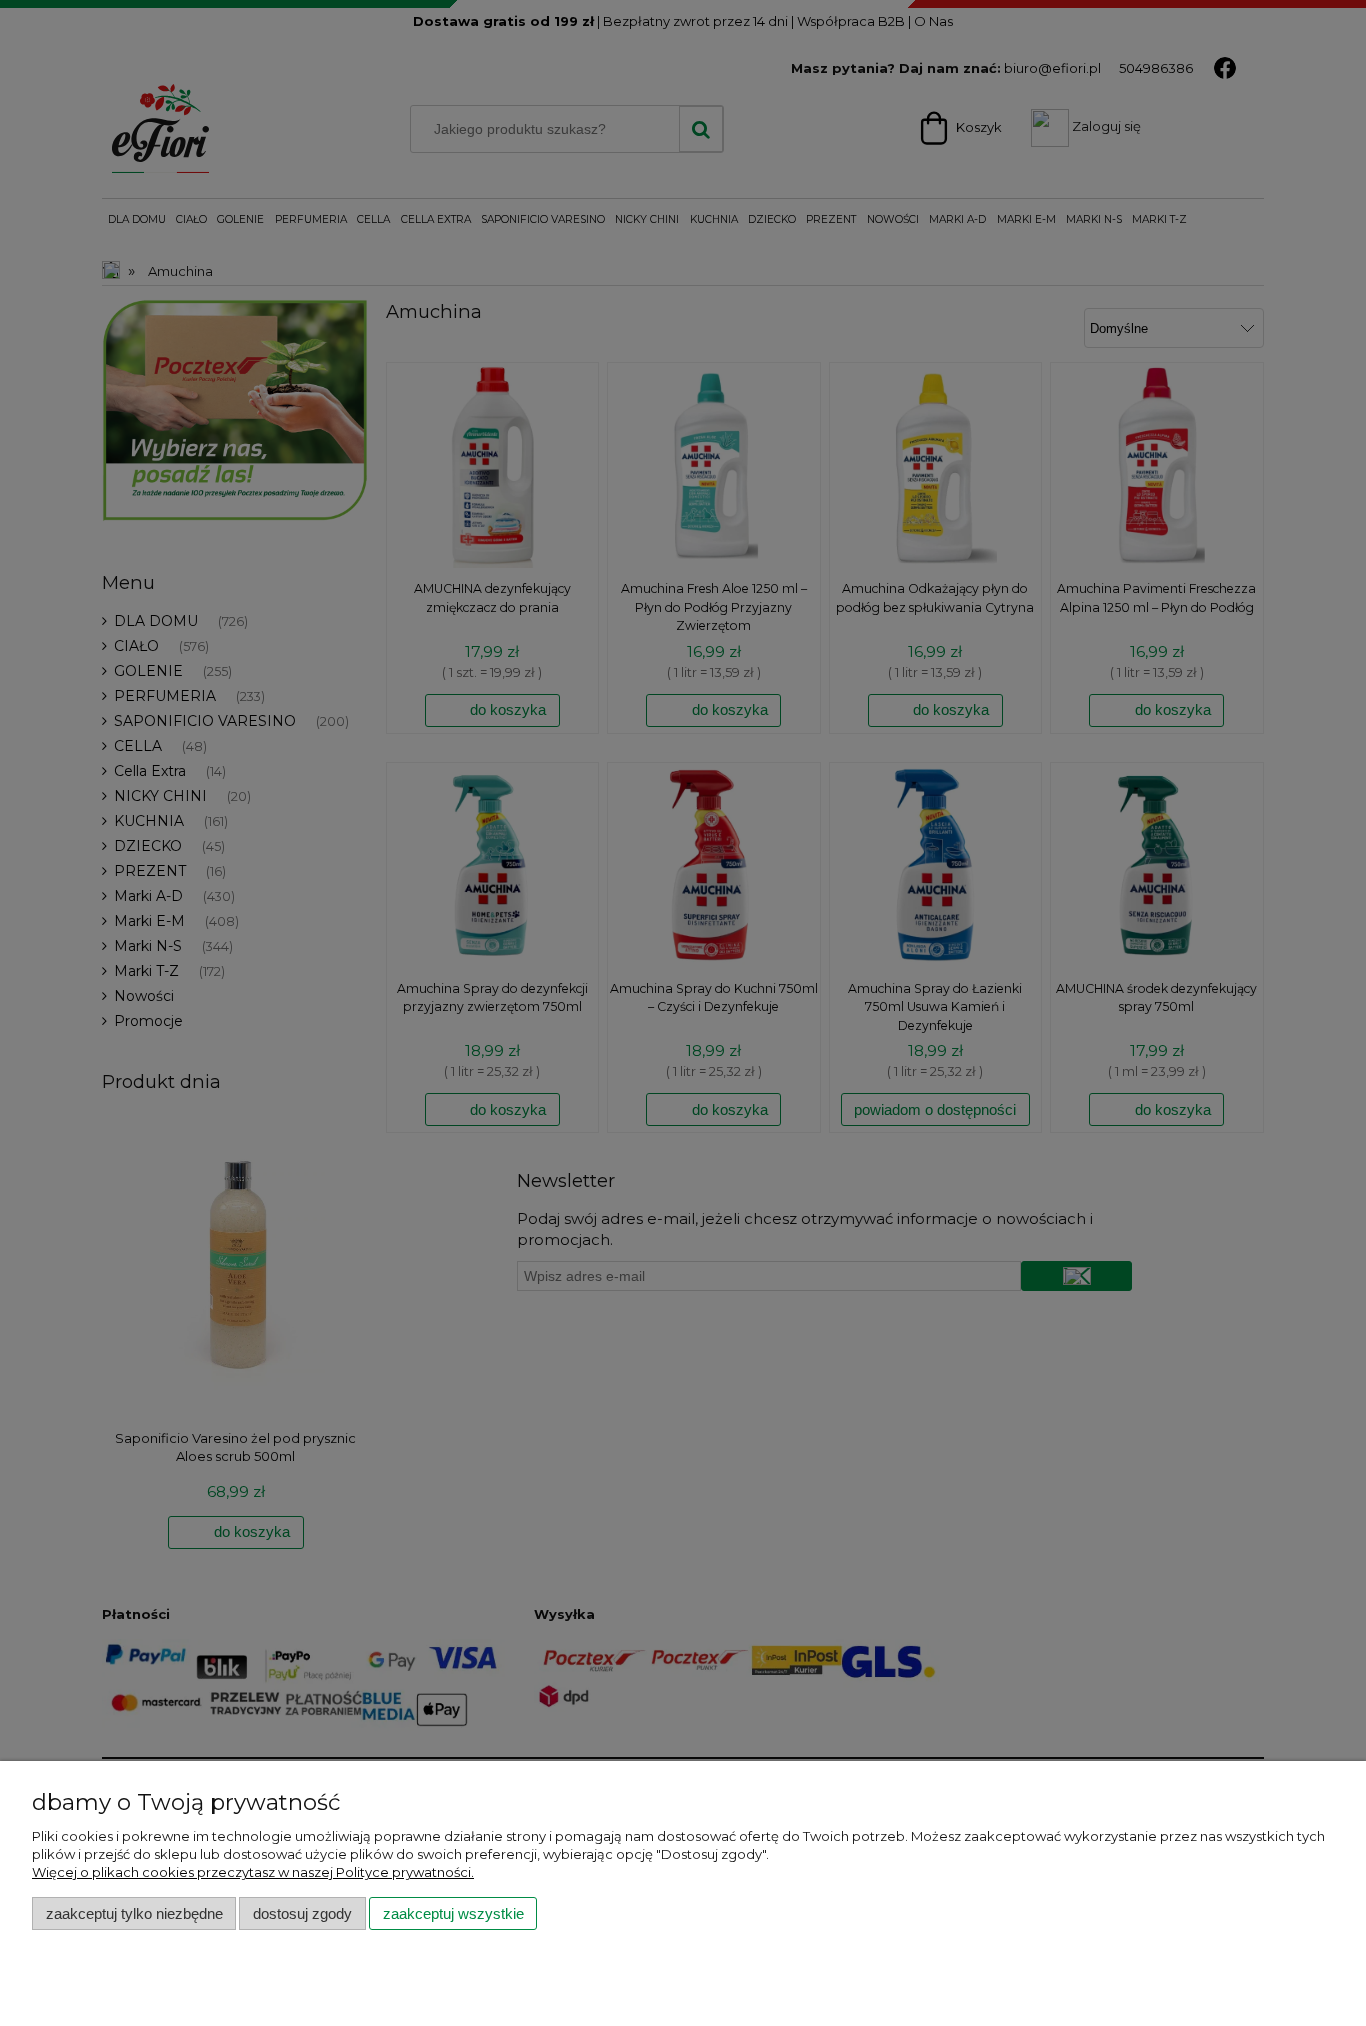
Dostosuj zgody (302, 1913)
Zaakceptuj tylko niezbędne (134, 1913)
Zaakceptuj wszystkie (453, 1913)
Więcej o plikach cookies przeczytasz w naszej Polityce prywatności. (253, 1872)
